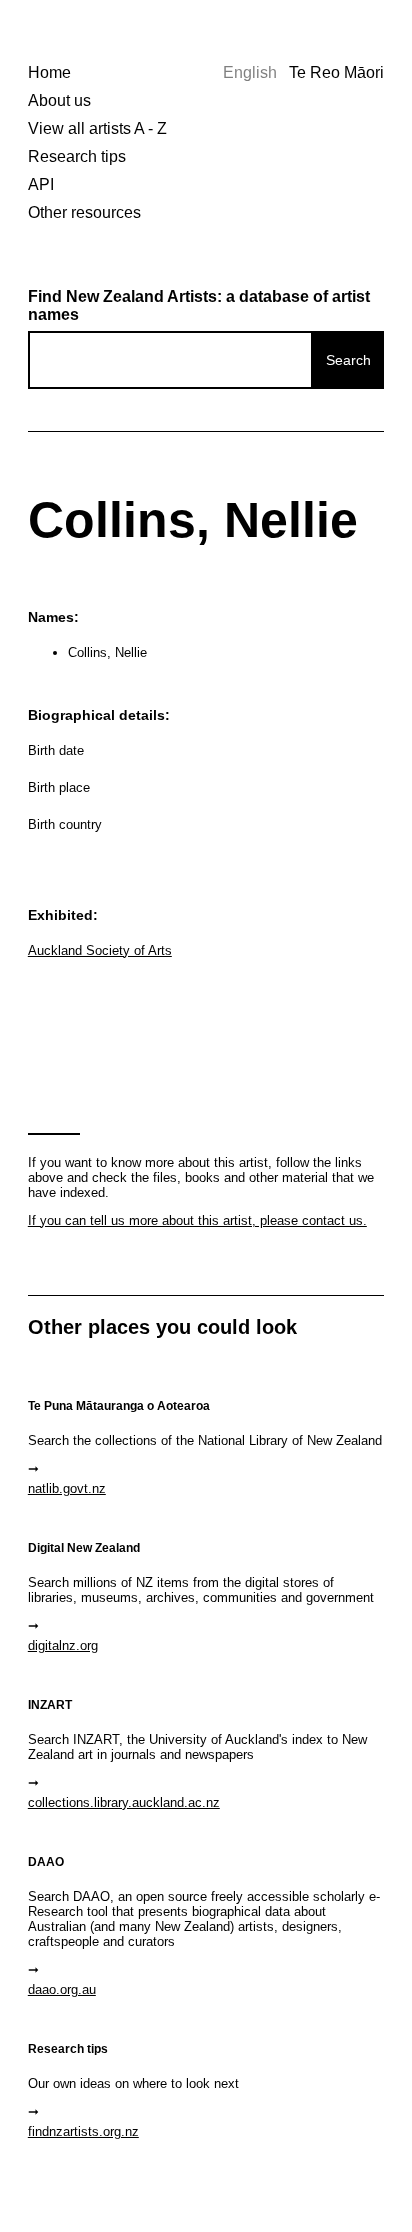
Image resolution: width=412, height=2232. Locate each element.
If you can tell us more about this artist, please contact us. (197, 1220)
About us (59, 100)
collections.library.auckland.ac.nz (124, 1802)
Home (49, 72)
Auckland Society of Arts (100, 950)
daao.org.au (62, 1989)
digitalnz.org (63, 1645)
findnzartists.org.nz (83, 2131)
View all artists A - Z (97, 128)
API (41, 184)
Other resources (84, 212)
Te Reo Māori (336, 72)
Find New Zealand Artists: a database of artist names (199, 305)
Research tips (77, 156)
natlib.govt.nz (67, 1488)
